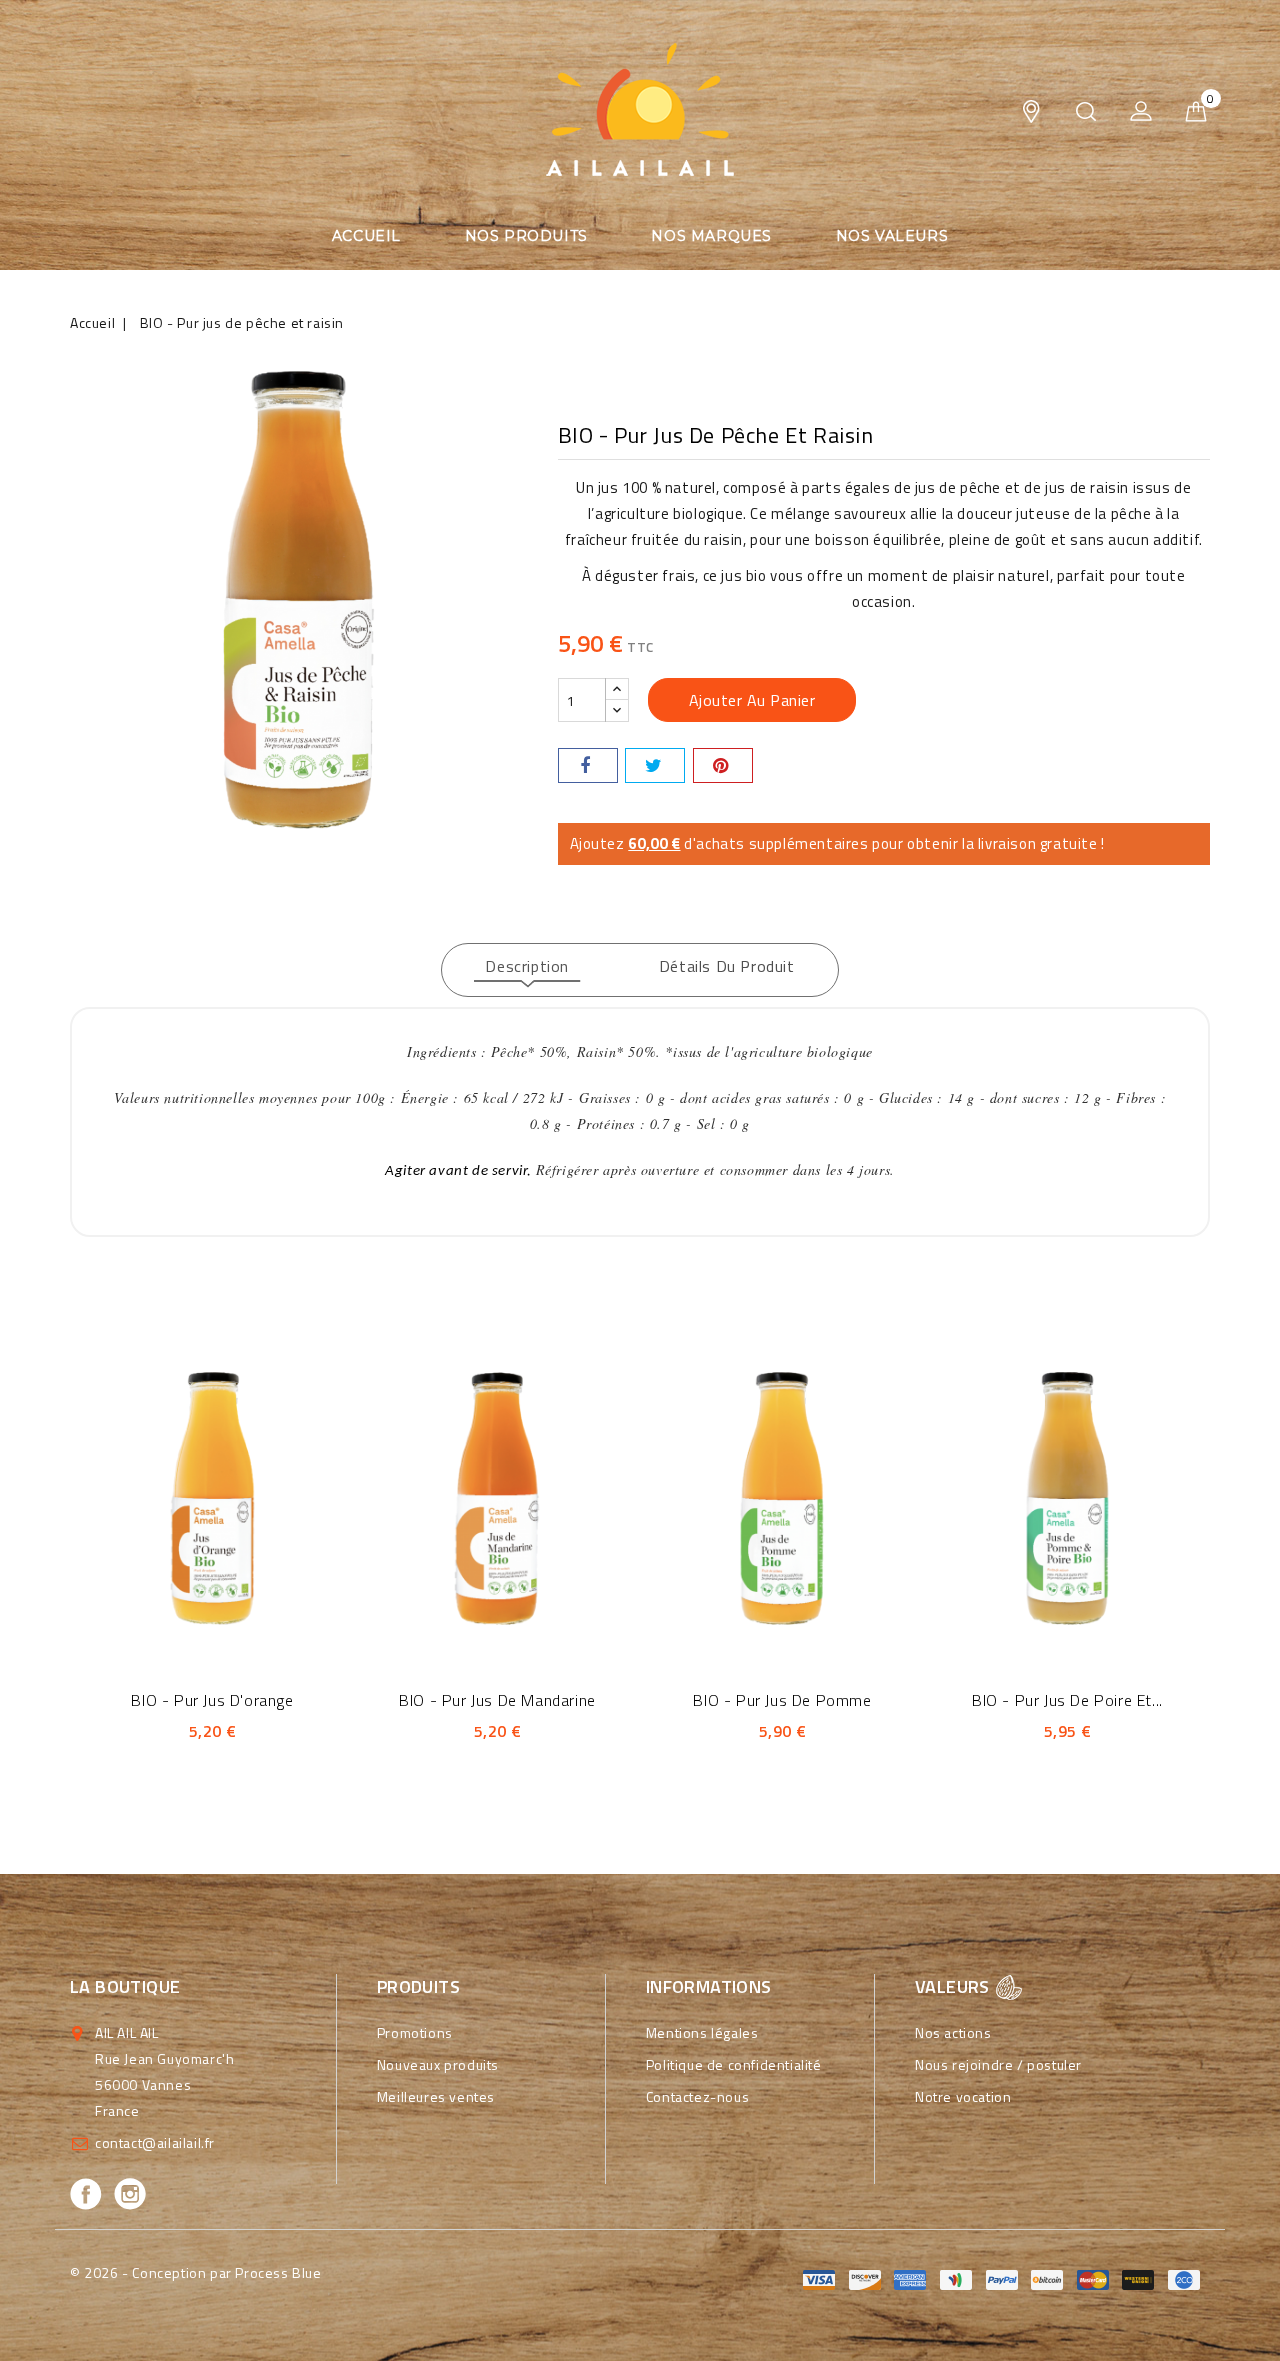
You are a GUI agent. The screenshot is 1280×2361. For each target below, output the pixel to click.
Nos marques (711, 236)
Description (527, 966)
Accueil (366, 236)
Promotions (415, 2032)
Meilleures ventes (436, 2096)
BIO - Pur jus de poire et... (1067, 1700)
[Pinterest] (723, 765)
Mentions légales (702, 2032)
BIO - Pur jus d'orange (212, 1700)
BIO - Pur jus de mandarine (497, 1700)
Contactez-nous (697, 2096)
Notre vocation (963, 2096)
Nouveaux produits (438, 2064)
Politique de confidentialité (734, 2064)
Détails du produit (727, 966)
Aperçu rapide (185, 1495)
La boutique (125, 1986)
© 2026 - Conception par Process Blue (196, 2272)
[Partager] (588, 765)
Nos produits (526, 236)
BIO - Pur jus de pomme (782, 1700)
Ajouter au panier (752, 700)
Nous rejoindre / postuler (998, 2064)
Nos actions (953, 2032)
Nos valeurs (892, 236)
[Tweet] (655, 765)
